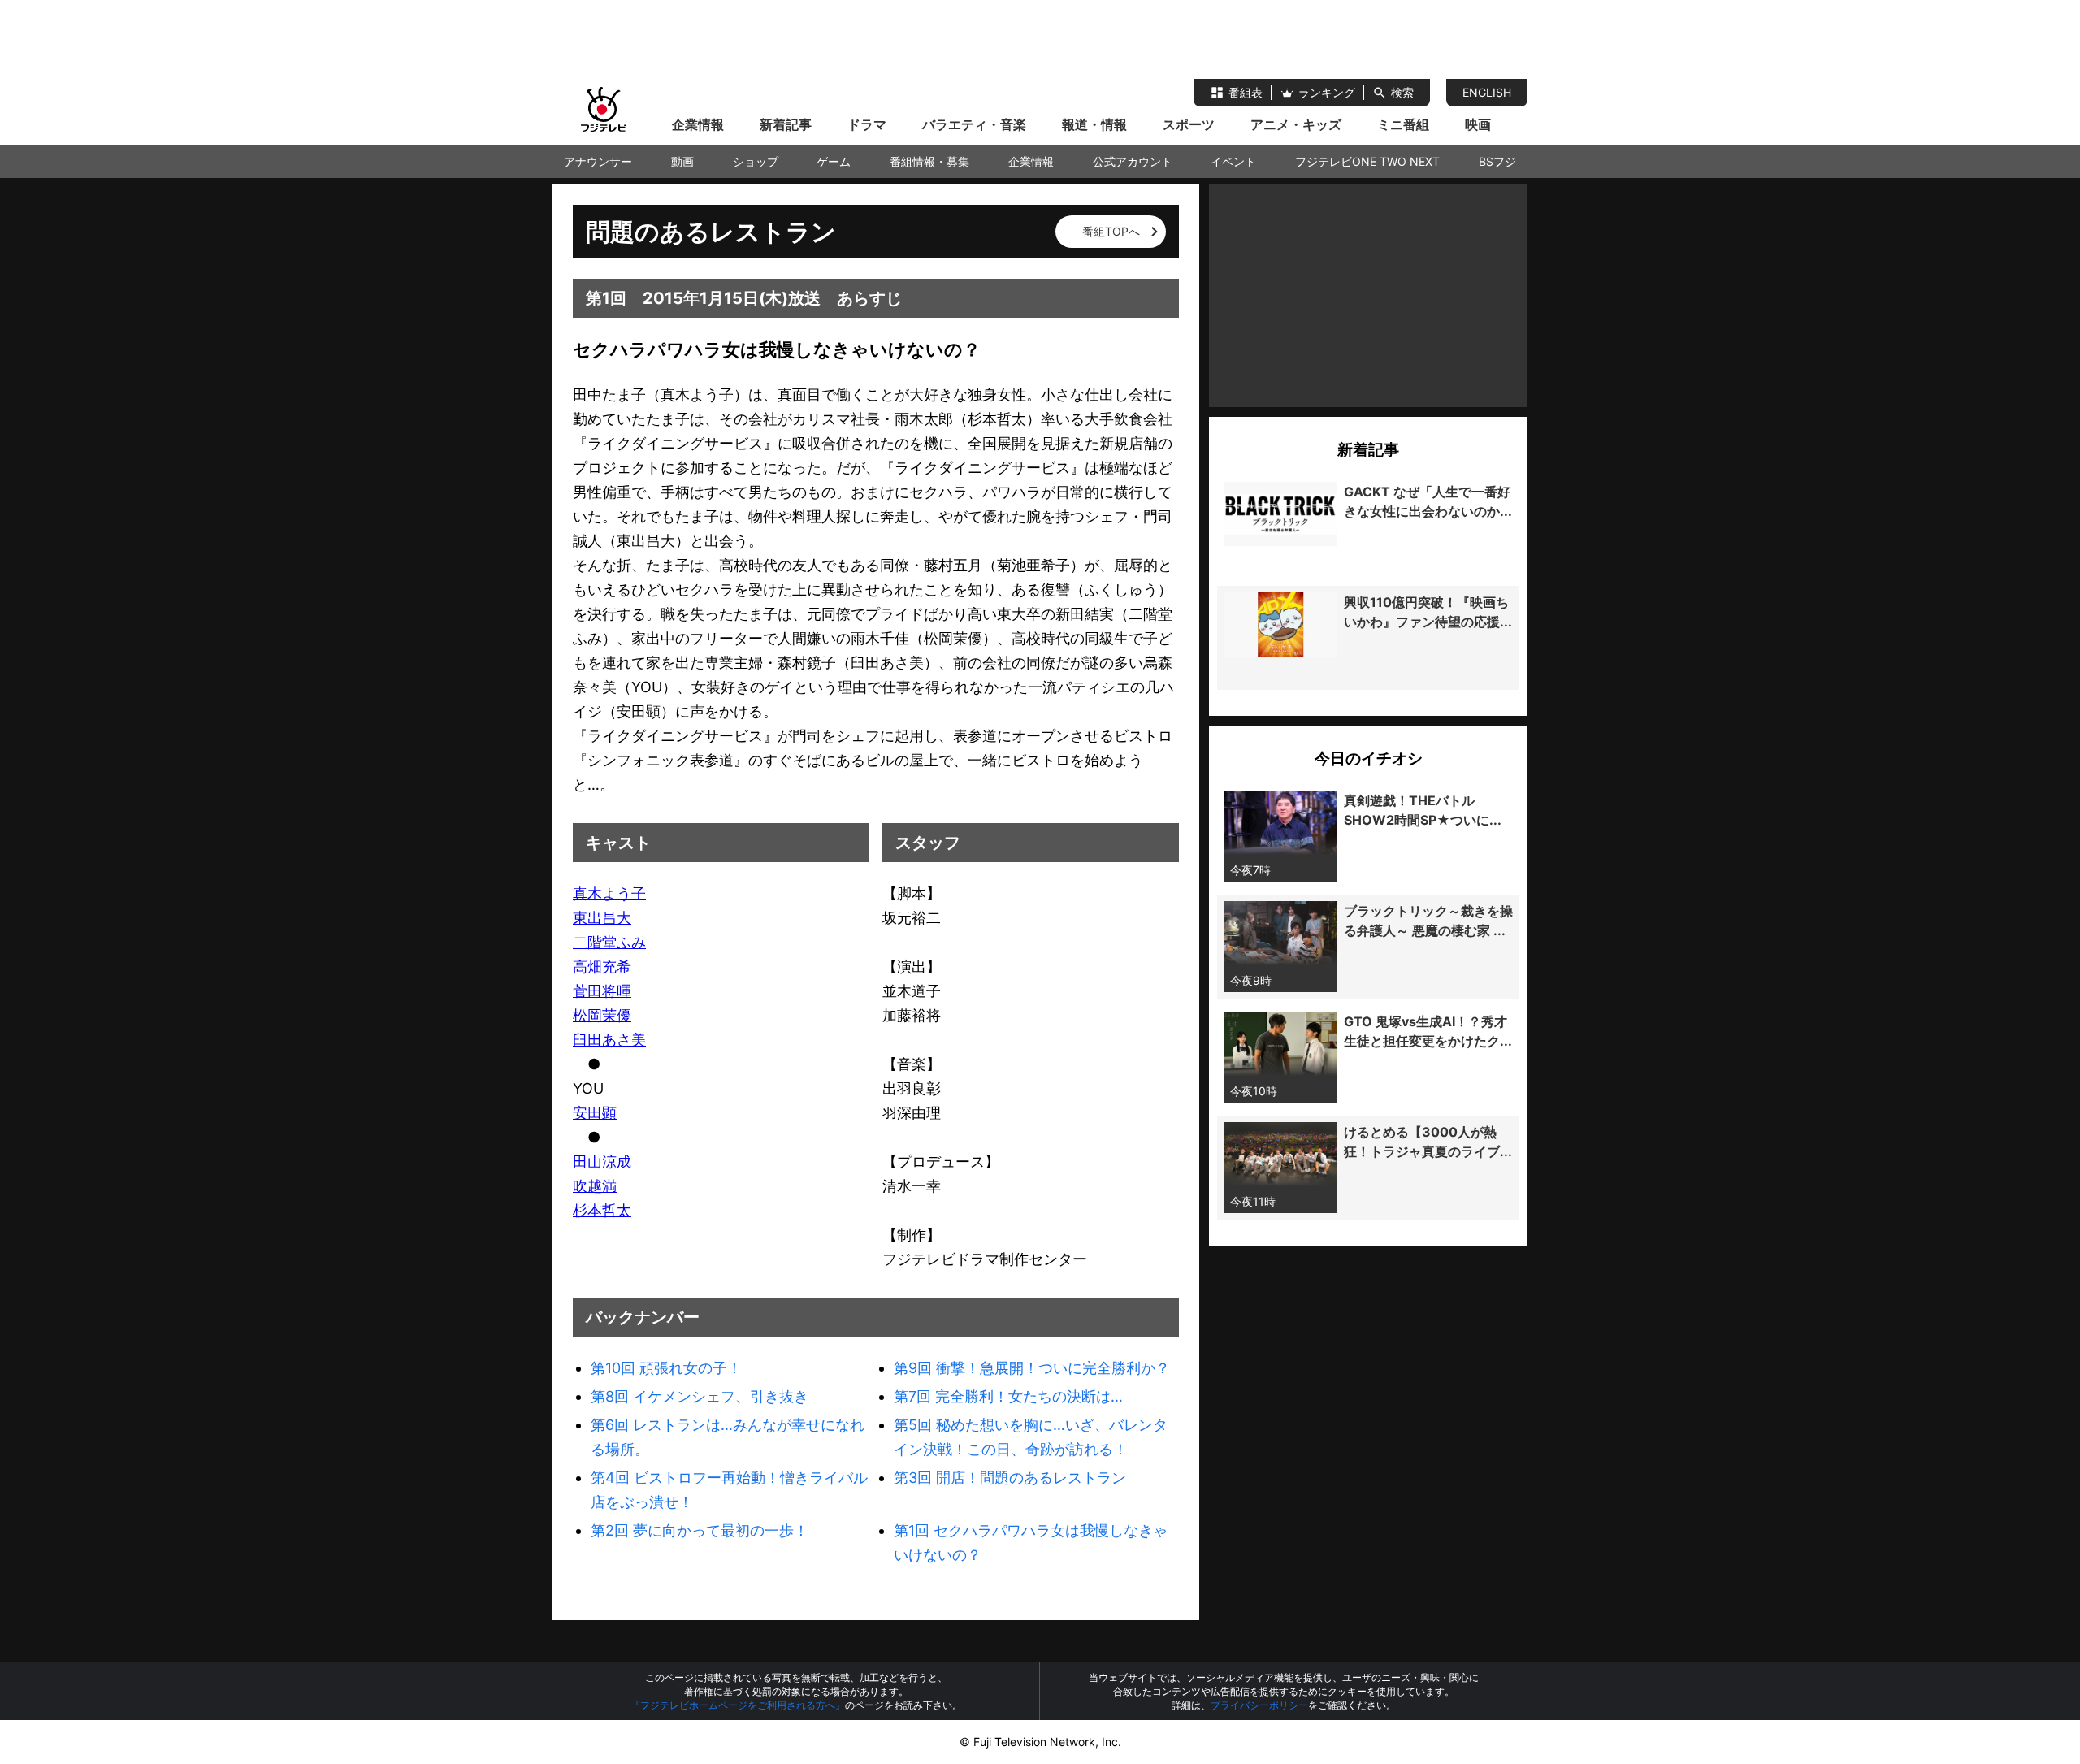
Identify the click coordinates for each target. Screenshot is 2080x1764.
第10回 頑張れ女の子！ (666, 1368)
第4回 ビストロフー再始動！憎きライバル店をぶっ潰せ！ (729, 1490)
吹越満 (595, 1186)
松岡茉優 (602, 1015)
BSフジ (1497, 161)
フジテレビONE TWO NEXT (1367, 161)
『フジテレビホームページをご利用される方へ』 (738, 1705)
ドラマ (867, 124)
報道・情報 (1094, 124)
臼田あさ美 (609, 1040)
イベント (1233, 161)
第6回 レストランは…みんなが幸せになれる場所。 (728, 1437)
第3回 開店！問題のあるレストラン (1010, 1478)
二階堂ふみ (609, 942)
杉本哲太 (602, 1210)
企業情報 (698, 124)
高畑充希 (602, 967)
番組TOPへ (1111, 231)
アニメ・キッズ (1296, 124)
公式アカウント (1133, 161)
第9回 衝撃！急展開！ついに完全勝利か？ (1032, 1368)
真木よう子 (609, 893)
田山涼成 (602, 1162)
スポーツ (1189, 124)
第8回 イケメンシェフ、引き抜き (700, 1396)
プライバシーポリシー (1259, 1705)
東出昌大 (602, 918)
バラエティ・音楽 (974, 124)
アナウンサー (598, 161)
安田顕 (595, 1113)
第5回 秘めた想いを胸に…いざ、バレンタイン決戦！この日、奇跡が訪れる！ (1031, 1437)
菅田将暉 (602, 991)
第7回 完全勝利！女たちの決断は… (1008, 1396)
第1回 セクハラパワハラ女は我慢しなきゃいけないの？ (1031, 1543)
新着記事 (786, 124)
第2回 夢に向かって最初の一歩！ (700, 1530)
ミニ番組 (1403, 124)
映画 (1478, 124)
